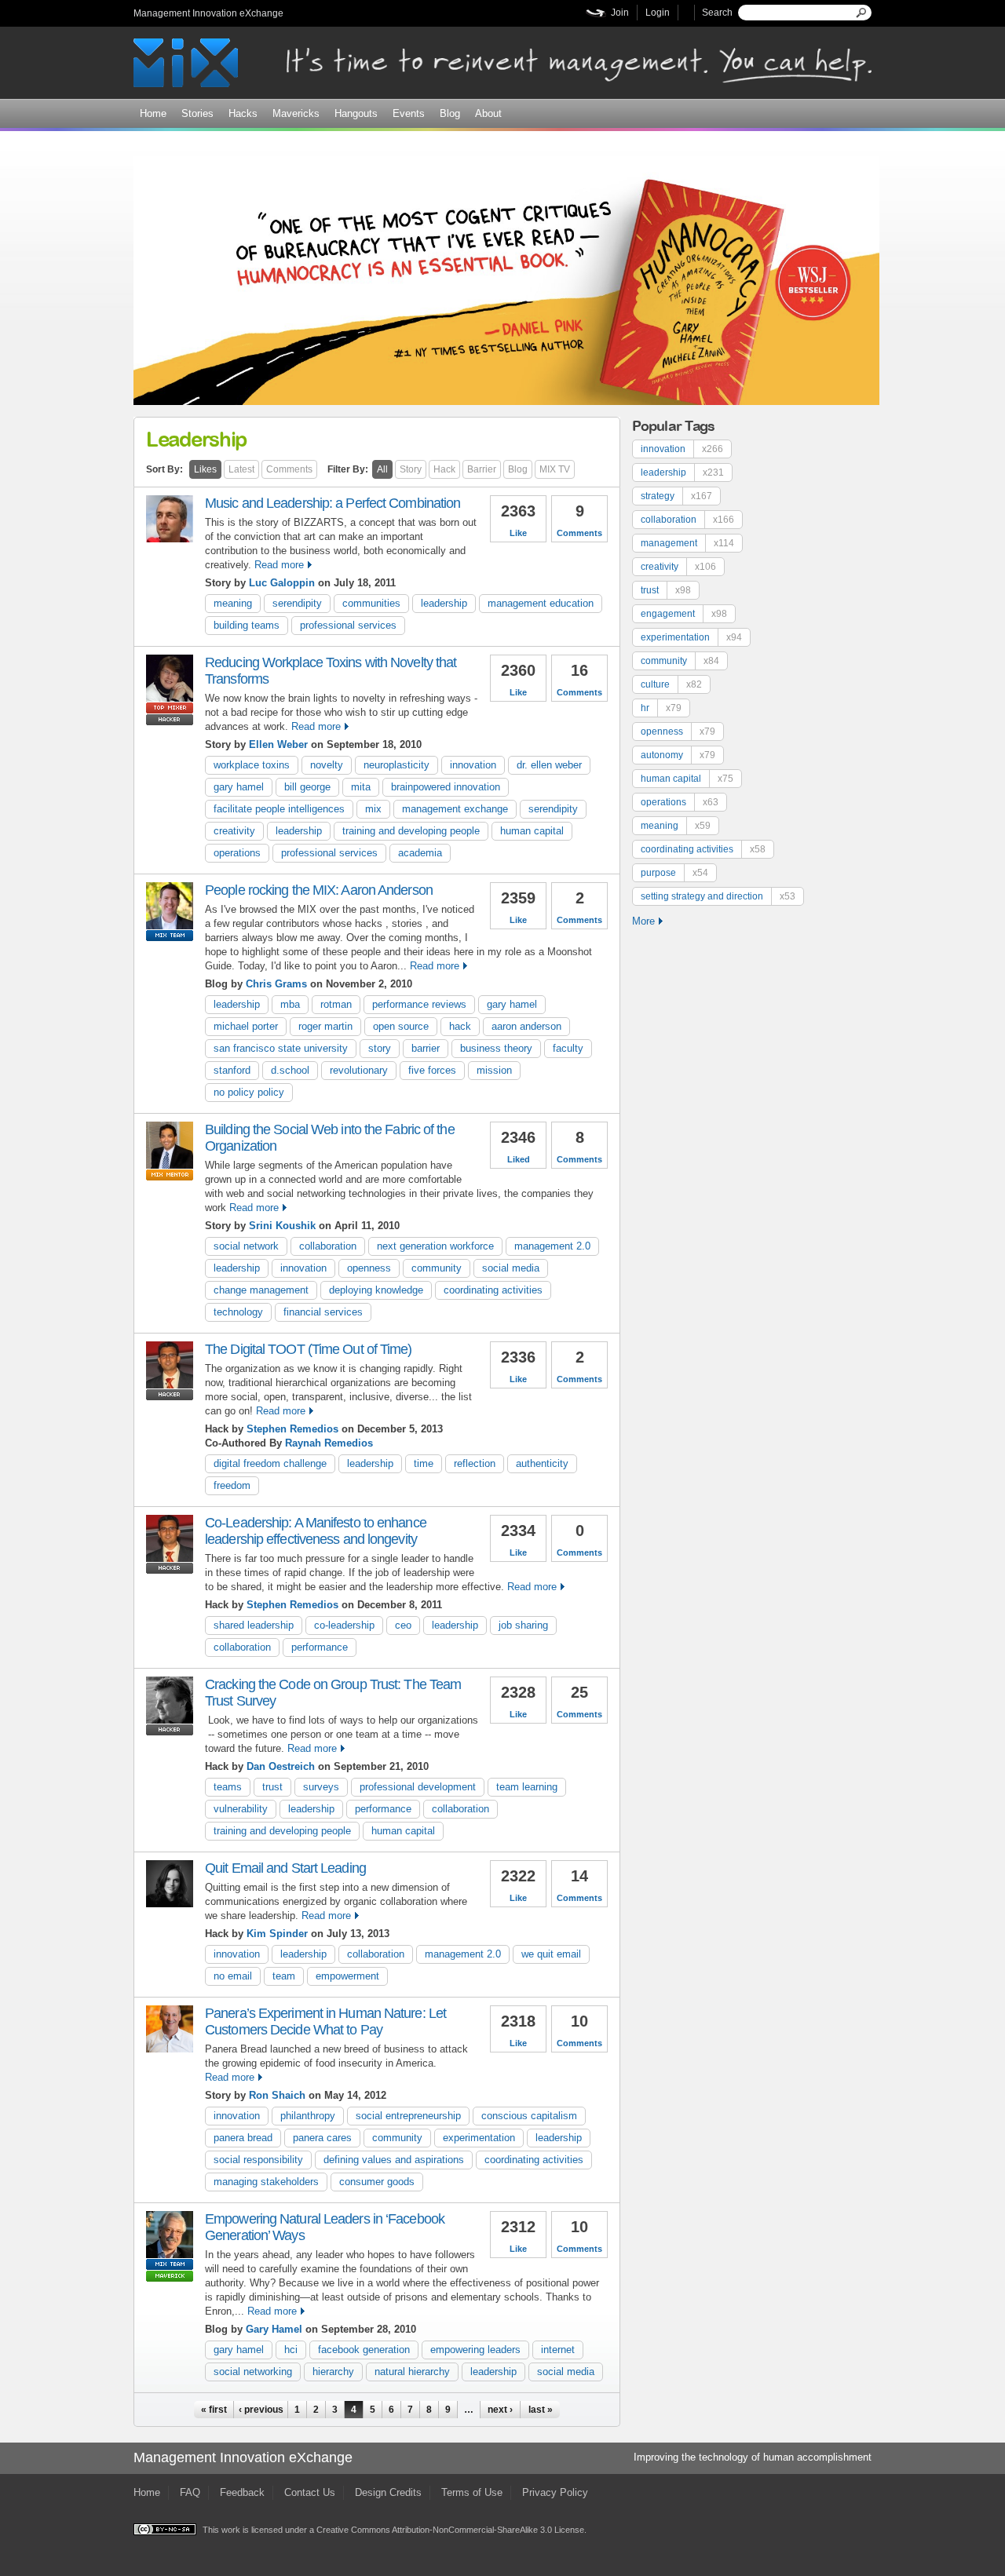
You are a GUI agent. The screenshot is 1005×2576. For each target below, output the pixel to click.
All (382, 469)
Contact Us (310, 2492)
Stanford (232, 1070)
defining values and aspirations (394, 2160)
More (643, 921)
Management (687, 543)
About (488, 113)
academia (420, 853)
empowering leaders (475, 2350)
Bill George (307, 787)
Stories (197, 113)
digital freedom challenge (270, 1463)
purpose (674, 873)
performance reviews (419, 1004)
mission (494, 1070)
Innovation (473, 765)
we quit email (551, 1954)
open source (401, 1026)
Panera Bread (243, 2138)
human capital (532, 831)
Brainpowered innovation (446, 787)
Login (658, 13)
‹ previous (261, 2410)
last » (541, 2410)
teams (228, 1787)
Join (620, 13)
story (380, 1048)
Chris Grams (276, 984)
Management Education (541, 603)
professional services (348, 625)
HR (661, 708)
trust (272, 1787)
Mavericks (296, 113)
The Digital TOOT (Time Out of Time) (309, 1349)
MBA (290, 1004)
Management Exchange (455, 809)
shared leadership (254, 1625)
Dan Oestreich (281, 1766)
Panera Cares (322, 2138)
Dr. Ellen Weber (549, 765)
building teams (247, 625)
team (284, 1976)
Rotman (336, 1004)
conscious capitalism (529, 2116)
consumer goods (377, 2182)
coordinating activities (493, 1290)
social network (246, 1246)
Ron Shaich (277, 2095)
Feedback (242, 2492)
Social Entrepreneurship (408, 2116)
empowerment (347, 1976)
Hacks (243, 113)
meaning (233, 603)
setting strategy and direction (718, 896)
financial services (323, 1312)
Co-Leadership (344, 1625)
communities (371, 603)
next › (500, 2410)
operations (237, 853)
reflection (475, 1463)
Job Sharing (523, 1625)
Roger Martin (325, 1026)
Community (437, 1268)
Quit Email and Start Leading (285, 1868)
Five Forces (432, 1070)
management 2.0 (552, 1246)
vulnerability (241, 1809)
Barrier (482, 469)
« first (214, 2410)
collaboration (328, 1246)
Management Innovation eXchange (208, 13)
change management (261, 1290)
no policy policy (249, 1092)
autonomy (678, 755)
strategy (676, 496)
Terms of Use (472, 2492)
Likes (205, 469)
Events (409, 113)
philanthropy (308, 2116)
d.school (290, 1070)
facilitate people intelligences (279, 809)
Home (153, 113)
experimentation (479, 2138)
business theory (496, 1048)
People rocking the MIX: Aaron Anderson (319, 890)
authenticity (542, 1463)
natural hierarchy (412, 2372)
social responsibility (258, 2160)
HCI (291, 2350)
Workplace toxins (252, 765)
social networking (253, 2372)
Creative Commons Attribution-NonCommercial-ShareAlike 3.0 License (450, 2530)
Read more (279, 565)
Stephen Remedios (292, 1429)
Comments (289, 469)
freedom (232, 1485)
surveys (321, 1787)
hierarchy (333, 2372)
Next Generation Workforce (435, 1246)
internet (558, 2350)
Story (411, 469)
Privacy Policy (555, 2492)
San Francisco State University (281, 1048)
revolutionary (359, 1070)
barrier (426, 1048)
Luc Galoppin (282, 583)
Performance (320, 1647)
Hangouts (356, 113)
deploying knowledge (376, 1290)
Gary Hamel (239, 787)
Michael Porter (246, 1026)
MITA (361, 787)
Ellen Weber (278, 744)
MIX (373, 809)
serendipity (297, 603)
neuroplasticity (397, 765)
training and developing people (411, 831)
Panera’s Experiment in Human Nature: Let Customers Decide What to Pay (325, 2021)
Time (424, 1463)
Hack (444, 469)
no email (233, 1976)
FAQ (190, 2492)
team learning (527, 1787)
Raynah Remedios (329, 1443)
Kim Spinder (277, 1934)
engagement (684, 614)
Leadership (444, 603)
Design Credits (388, 2492)
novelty (327, 765)
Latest (241, 469)
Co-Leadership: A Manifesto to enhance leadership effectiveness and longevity (316, 1531)
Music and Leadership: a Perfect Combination (333, 503)
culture (671, 684)
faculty (568, 1048)
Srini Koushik (282, 1226)
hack (460, 1026)
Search (717, 13)
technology (238, 1312)
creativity (234, 831)
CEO (403, 1625)
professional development (418, 1787)
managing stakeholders (266, 2182)
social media (511, 1268)
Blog (450, 113)
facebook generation (364, 2350)
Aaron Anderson (526, 1026)
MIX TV (555, 469)
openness (369, 1268)
